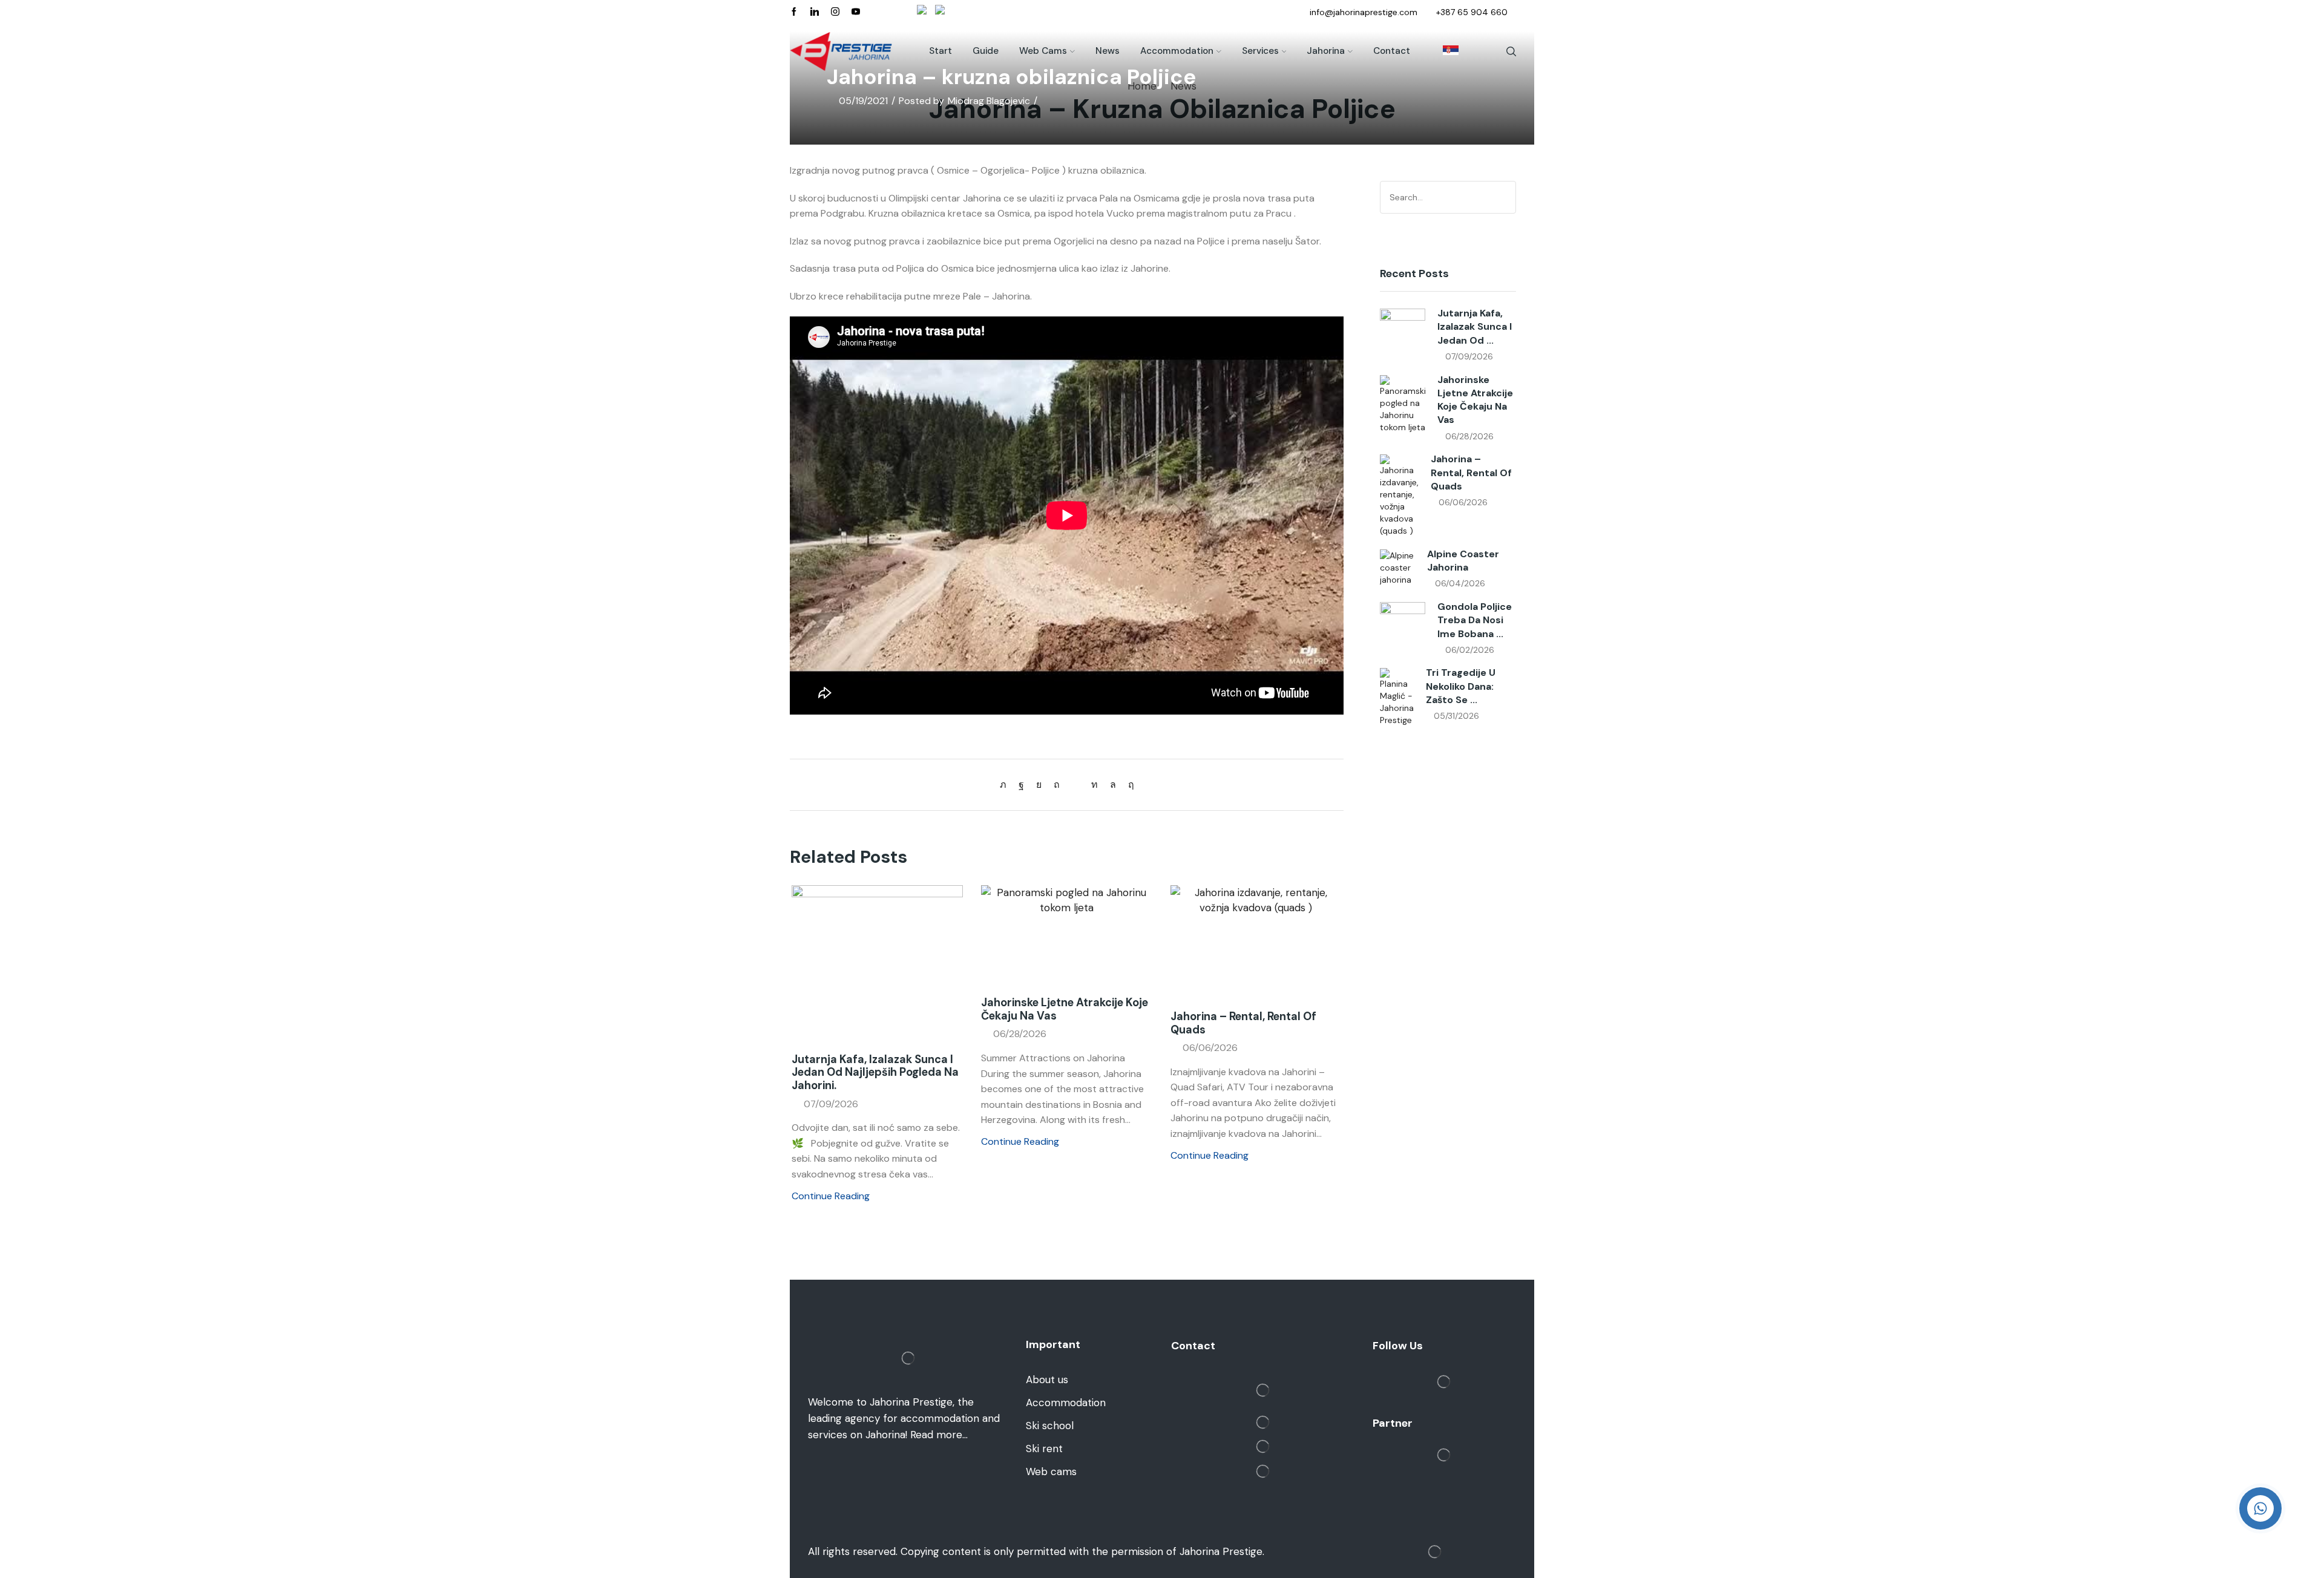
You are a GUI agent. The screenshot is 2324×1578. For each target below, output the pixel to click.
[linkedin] (1095, 784)
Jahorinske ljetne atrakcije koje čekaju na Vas (1065, 1009)
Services (1260, 51)
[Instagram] (835, 12)
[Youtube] (856, 12)
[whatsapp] (1113, 784)
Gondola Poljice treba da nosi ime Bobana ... (1475, 620)
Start (940, 51)
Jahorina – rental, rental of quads (1243, 1023)
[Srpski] (1445, 51)
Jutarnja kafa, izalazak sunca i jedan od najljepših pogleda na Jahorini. (875, 1073)
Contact (1392, 51)
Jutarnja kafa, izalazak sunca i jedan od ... (1475, 327)
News (1108, 51)
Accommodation (1177, 51)
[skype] (1128, 784)
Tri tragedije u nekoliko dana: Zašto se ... (1461, 686)
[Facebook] (794, 12)
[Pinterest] (1057, 784)
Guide (986, 51)
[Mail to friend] (1075, 784)
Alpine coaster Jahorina (1463, 561)
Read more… (939, 1435)
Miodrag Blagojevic (989, 101)
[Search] (1505, 197)
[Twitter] (1006, 784)
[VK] (1039, 784)
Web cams (1043, 51)
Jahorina (1326, 51)
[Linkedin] (815, 12)
